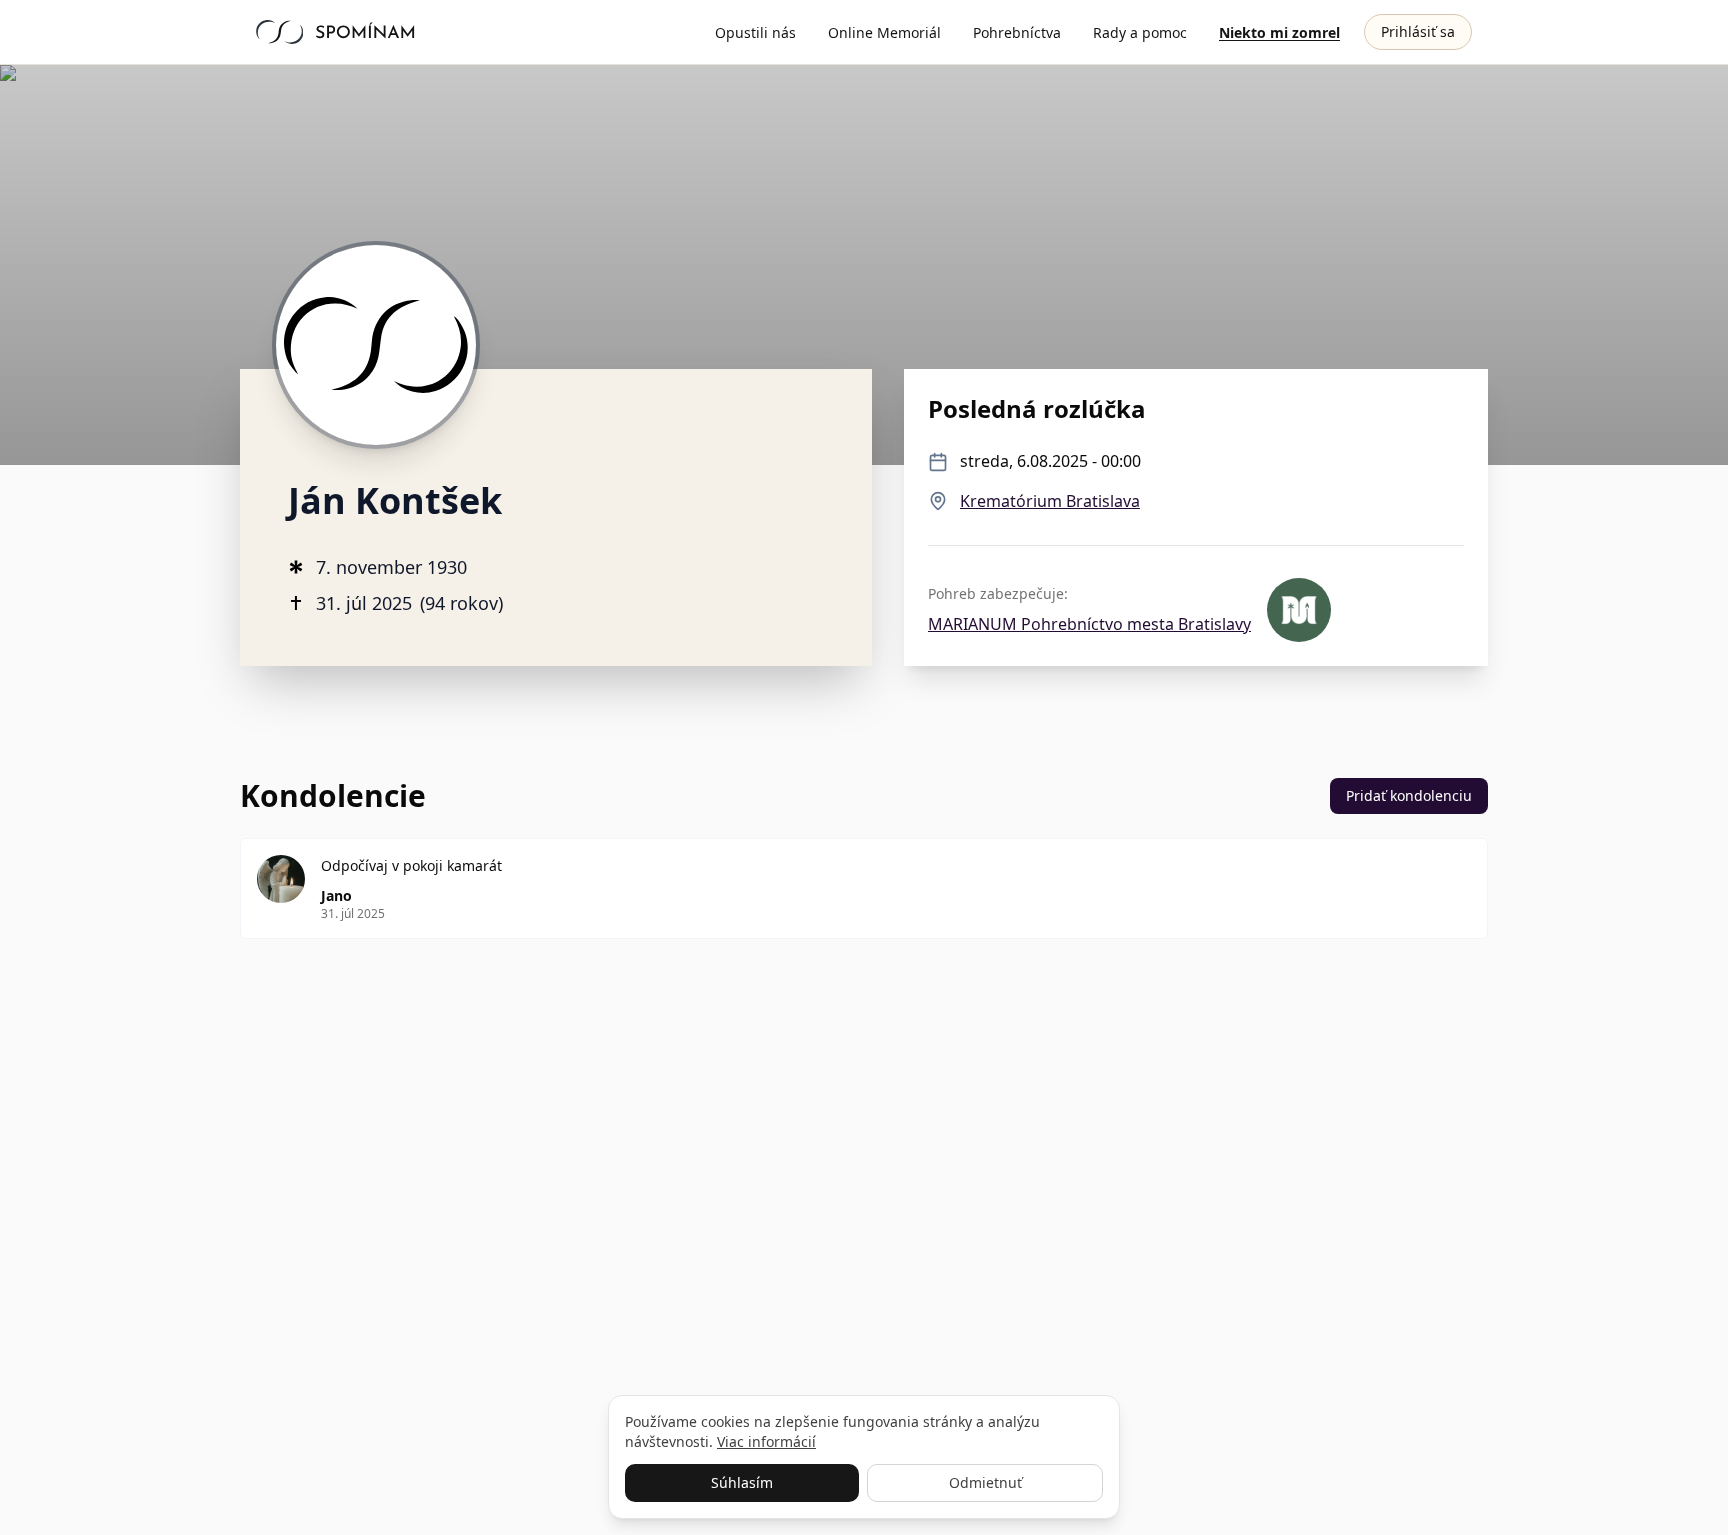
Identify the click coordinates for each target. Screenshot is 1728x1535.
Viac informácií (766, 1441)
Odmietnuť (985, 1482)
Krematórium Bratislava (1050, 501)
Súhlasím (742, 1482)
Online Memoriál (884, 32)
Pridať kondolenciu (1409, 795)
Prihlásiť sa (1418, 31)
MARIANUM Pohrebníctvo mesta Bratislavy (1089, 624)
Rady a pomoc (1140, 32)
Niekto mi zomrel (1279, 32)
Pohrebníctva (1017, 32)
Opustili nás (755, 32)
